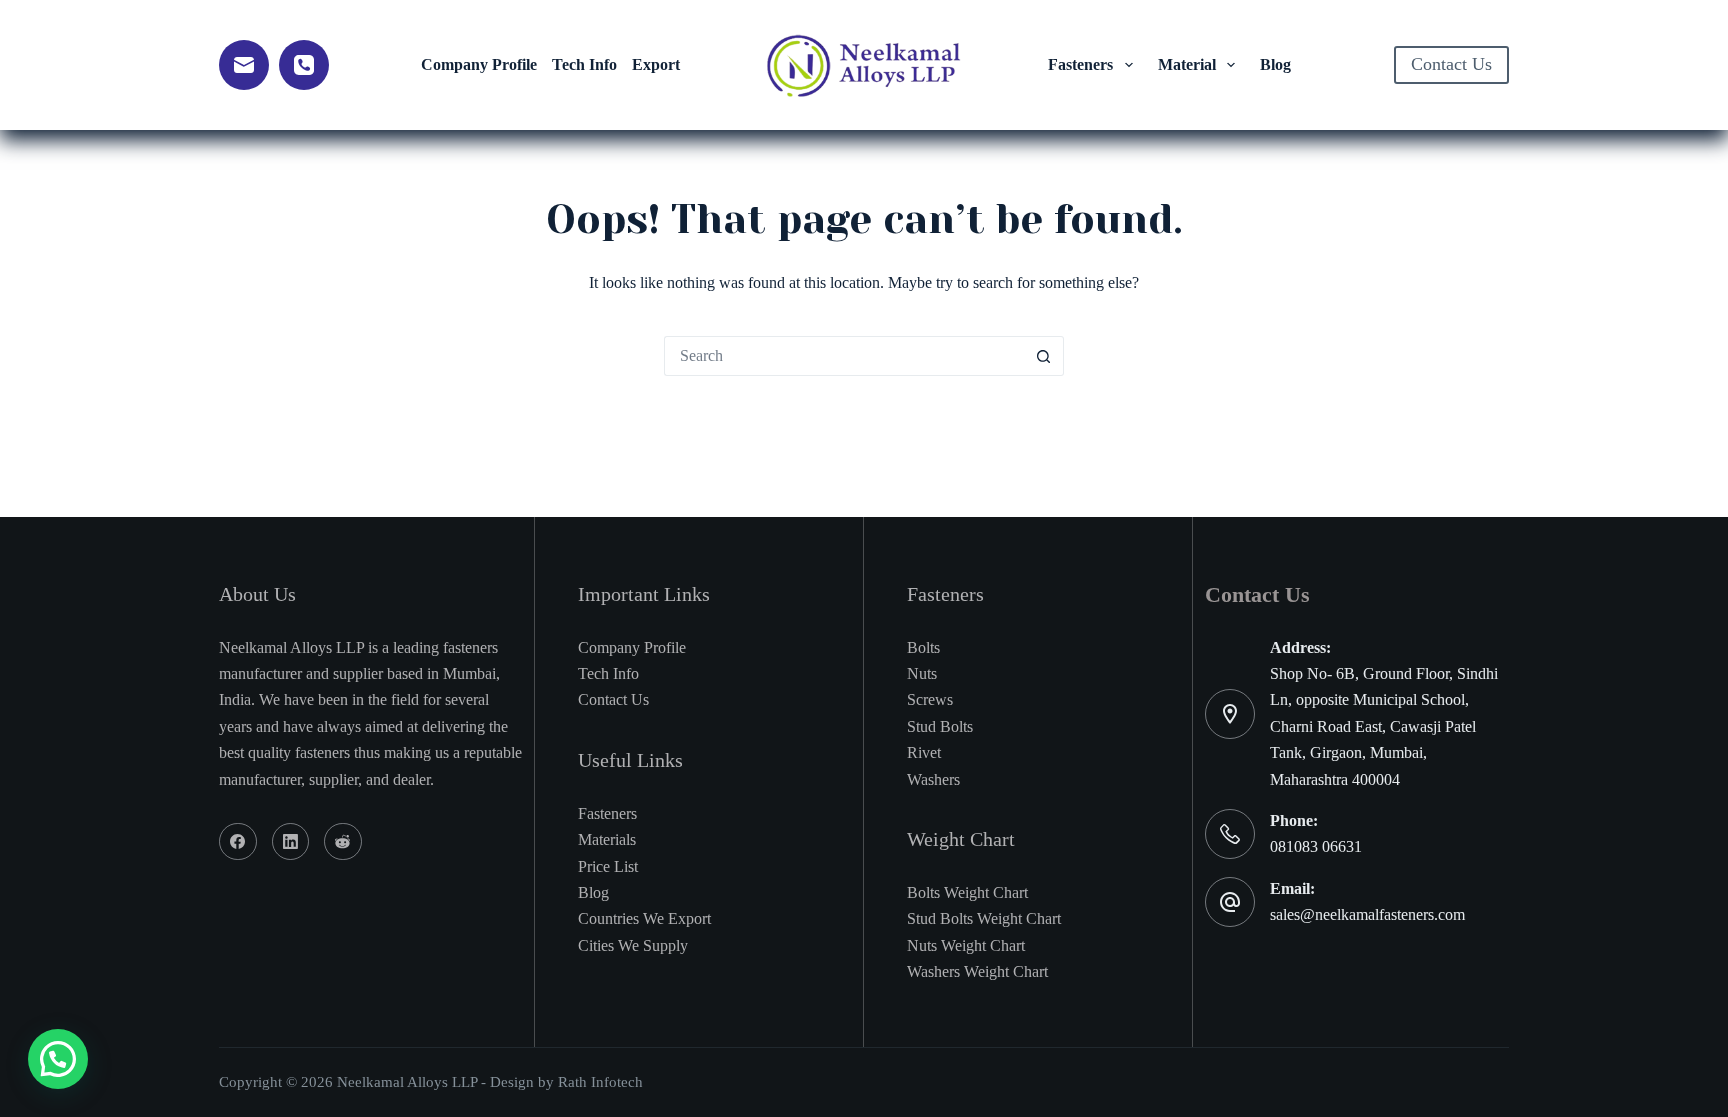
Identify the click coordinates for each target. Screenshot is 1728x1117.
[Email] (244, 65)
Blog (593, 892)
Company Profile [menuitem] (479, 64)
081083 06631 (1316, 846)
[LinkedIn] (291, 842)
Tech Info (608, 673)
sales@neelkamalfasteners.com (1367, 914)
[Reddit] (343, 842)
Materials (607, 839)
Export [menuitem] (656, 64)
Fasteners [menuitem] (1080, 64)
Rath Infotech (600, 1082)
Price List (608, 866)
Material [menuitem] (1187, 64)
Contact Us (1451, 64)
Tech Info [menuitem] (584, 64)
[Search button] (1044, 356)
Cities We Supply (633, 945)
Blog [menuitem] (1275, 64)
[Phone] (304, 65)
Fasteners (607, 813)
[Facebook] (238, 842)
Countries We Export (644, 918)
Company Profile (632, 647)
